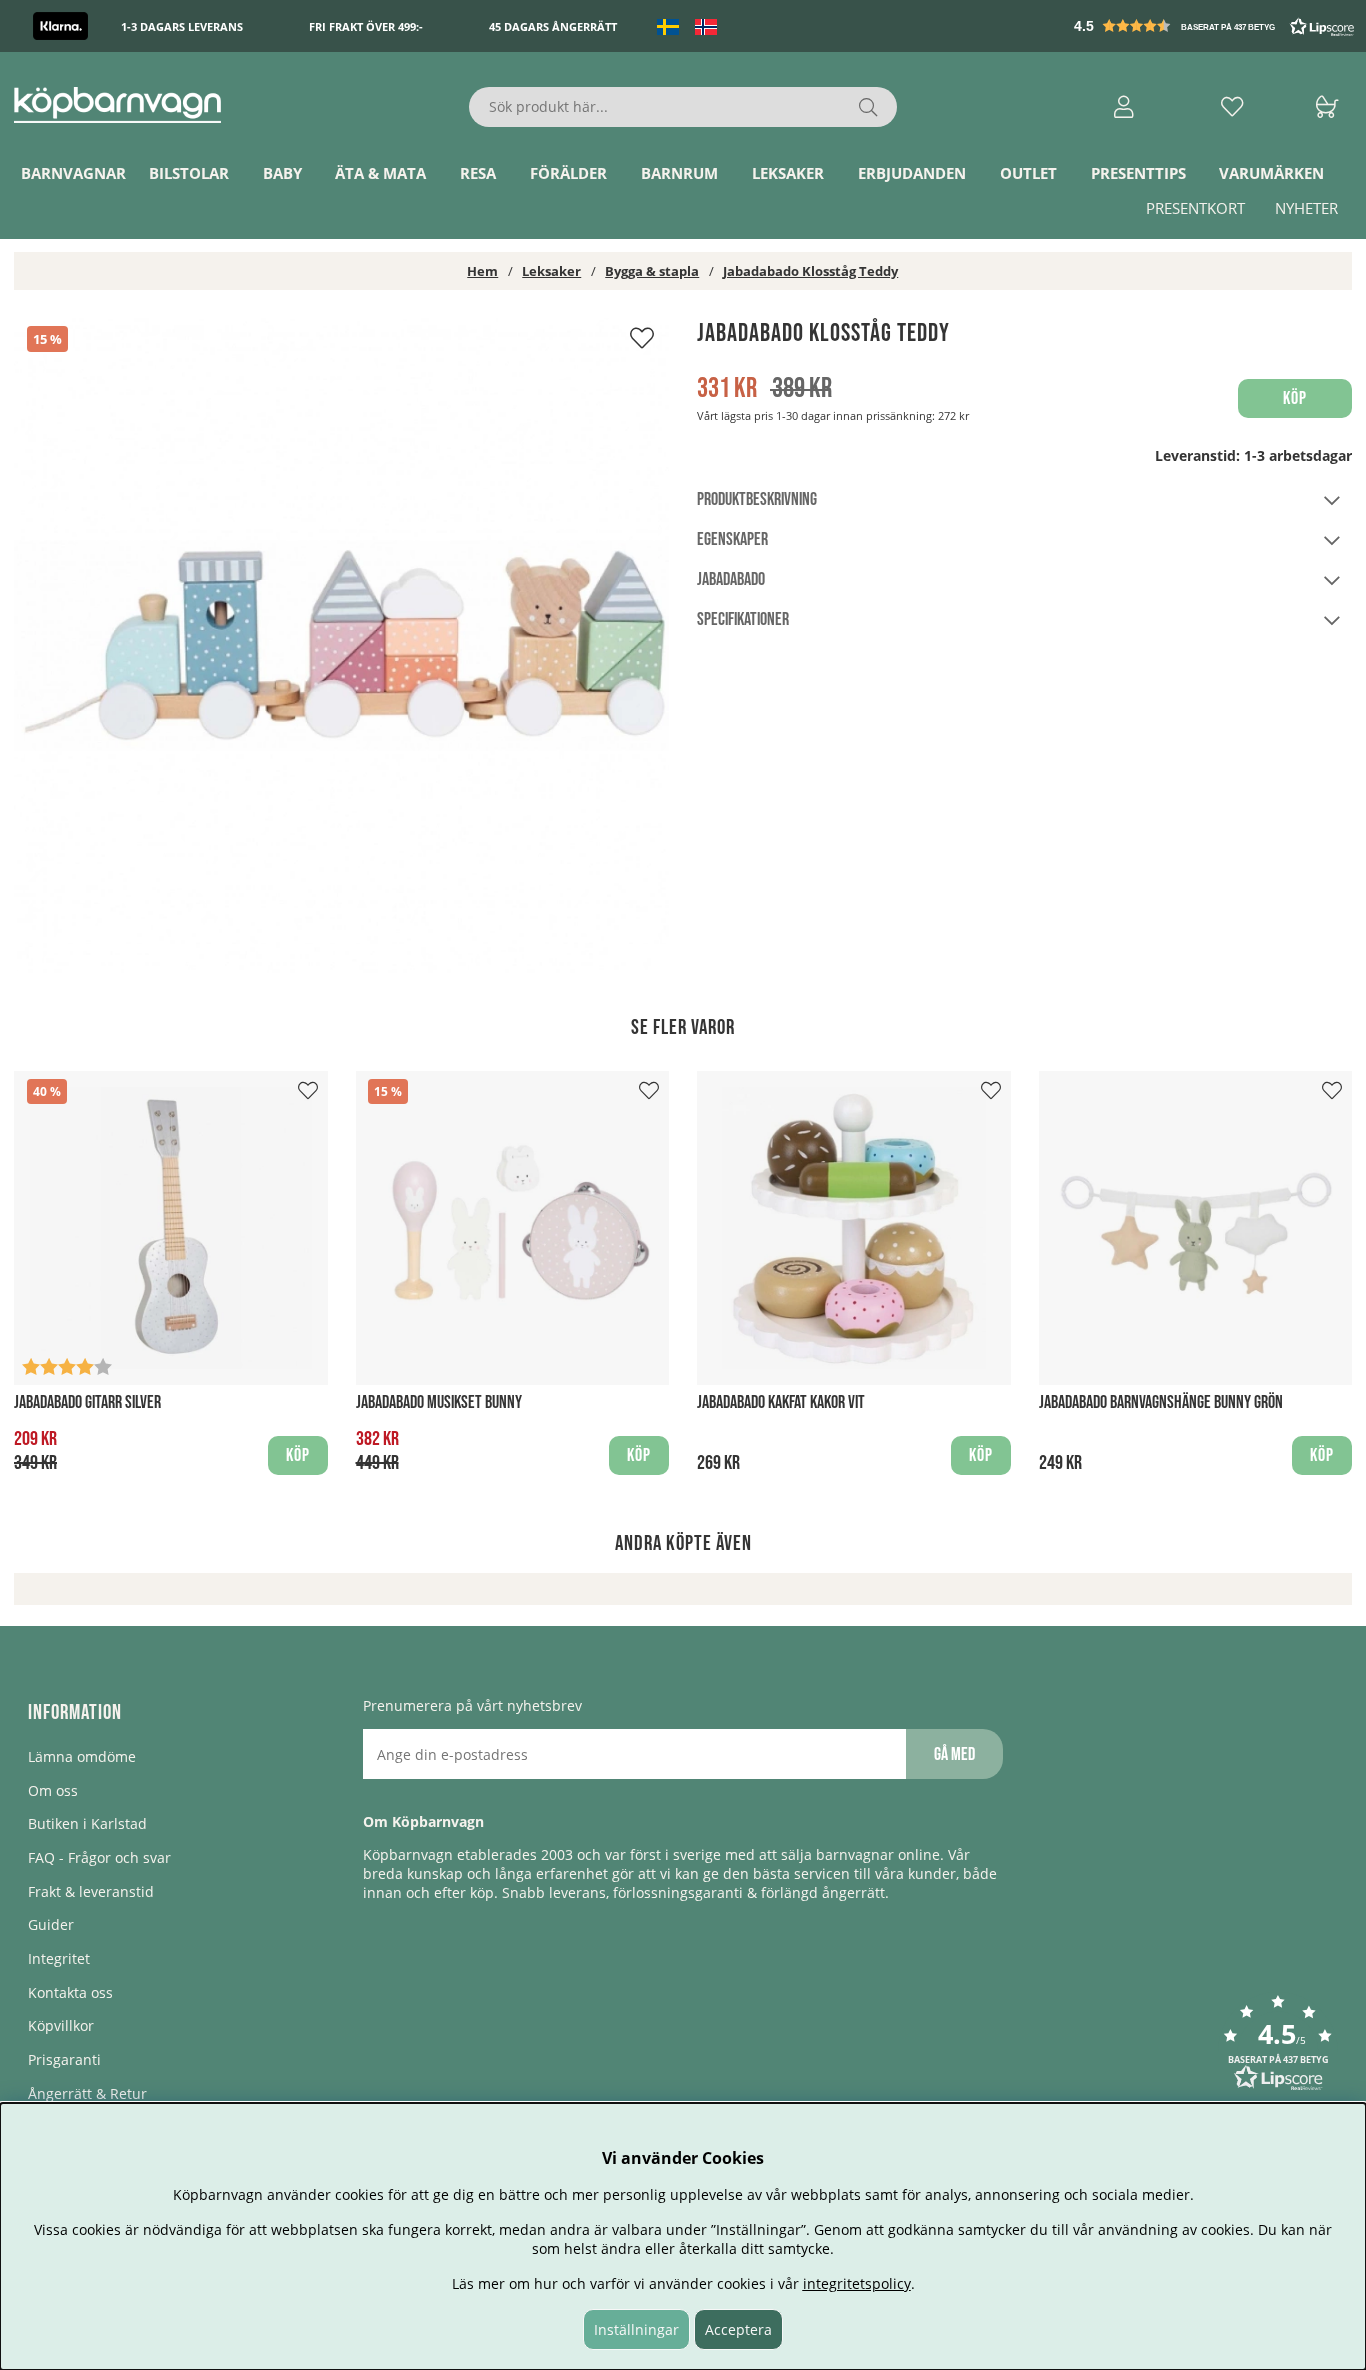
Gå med (954, 1754)
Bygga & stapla (652, 271)
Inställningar (636, 2329)
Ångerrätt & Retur (87, 2093)
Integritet (59, 1958)
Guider (51, 1924)
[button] (1216, 26)
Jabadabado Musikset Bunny (439, 1402)
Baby (282, 173)
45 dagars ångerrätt (553, 26)
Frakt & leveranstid (91, 1891)
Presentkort (1195, 208)
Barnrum (679, 173)
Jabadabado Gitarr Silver (87, 1402)
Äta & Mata (380, 173)
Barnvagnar (73, 173)
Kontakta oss (70, 1992)
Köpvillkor (61, 2025)
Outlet (1028, 173)
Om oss (53, 1790)
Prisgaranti (64, 2059)
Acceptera (738, 2329)
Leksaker (788, 173)
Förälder (568, 173)
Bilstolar (189, 173)
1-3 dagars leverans (182, 26)
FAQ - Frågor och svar (99, 1857)
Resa (478, 173)
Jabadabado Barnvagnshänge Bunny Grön (1161, 1402)
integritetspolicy (857, 2283)
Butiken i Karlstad (87, 1823)
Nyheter (1306, 208)
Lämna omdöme (82, 1756)
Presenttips (1138, 173)
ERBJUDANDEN (912, 173)
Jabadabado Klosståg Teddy (810, 271)
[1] (341, 645)
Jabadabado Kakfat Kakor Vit (781, 1402)
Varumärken (1271, 173)
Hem (482, 271)
